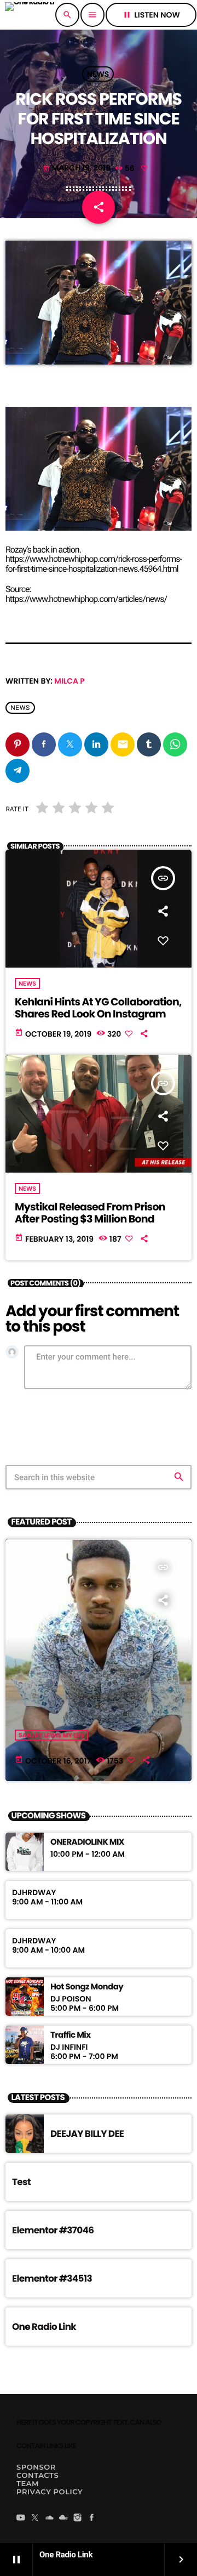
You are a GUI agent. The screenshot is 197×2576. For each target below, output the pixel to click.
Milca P (69, 681)
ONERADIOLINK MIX (87, 1843)
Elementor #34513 (52, 2278)
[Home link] (30, 15)
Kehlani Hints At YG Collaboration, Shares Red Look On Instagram (98, 1008)
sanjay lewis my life (51, 1735)
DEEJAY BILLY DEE (87, 2134)
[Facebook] (92, 2518)
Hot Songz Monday (87, 1987)
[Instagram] (78, 2518)
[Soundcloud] (49, 2518)
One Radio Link (44, 2327)
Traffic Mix (70, 2035)
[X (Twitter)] (35, 2518)
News (98, 74)
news (20, 708)
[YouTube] (21, 2518)
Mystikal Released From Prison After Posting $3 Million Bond (90, 1213)
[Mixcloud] (63, 2518)
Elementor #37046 (53, 2230)
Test (21, 2182)
